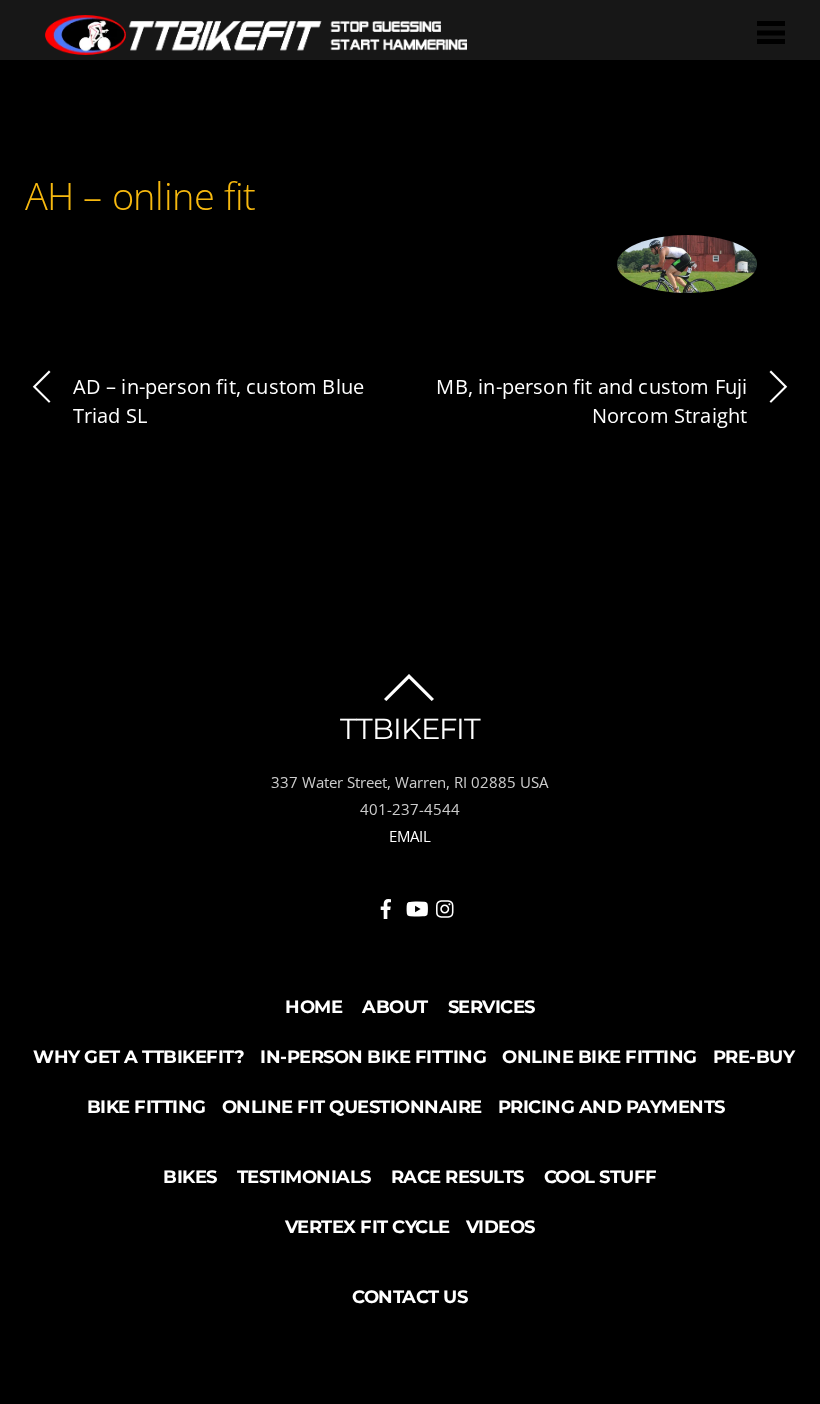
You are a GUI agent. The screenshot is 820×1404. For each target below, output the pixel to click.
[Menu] (771, 31)
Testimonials (304, 1177)
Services (491, 1007)
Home (313, 1007)
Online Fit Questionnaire (352, 1107)
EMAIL (410, 836)
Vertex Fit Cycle (367, 1227)
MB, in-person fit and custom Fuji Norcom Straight (591, 401)
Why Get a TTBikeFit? (138, 1057)
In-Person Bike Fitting (373, 1057)
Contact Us (409, 1297)
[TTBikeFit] (256, 44)
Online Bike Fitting (599, 1057)
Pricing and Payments (611, 1107)
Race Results (457, 1177)
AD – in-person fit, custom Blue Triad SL (219, 401)
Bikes (190, 1177)
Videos (500, 1227)
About (395, 1007)
